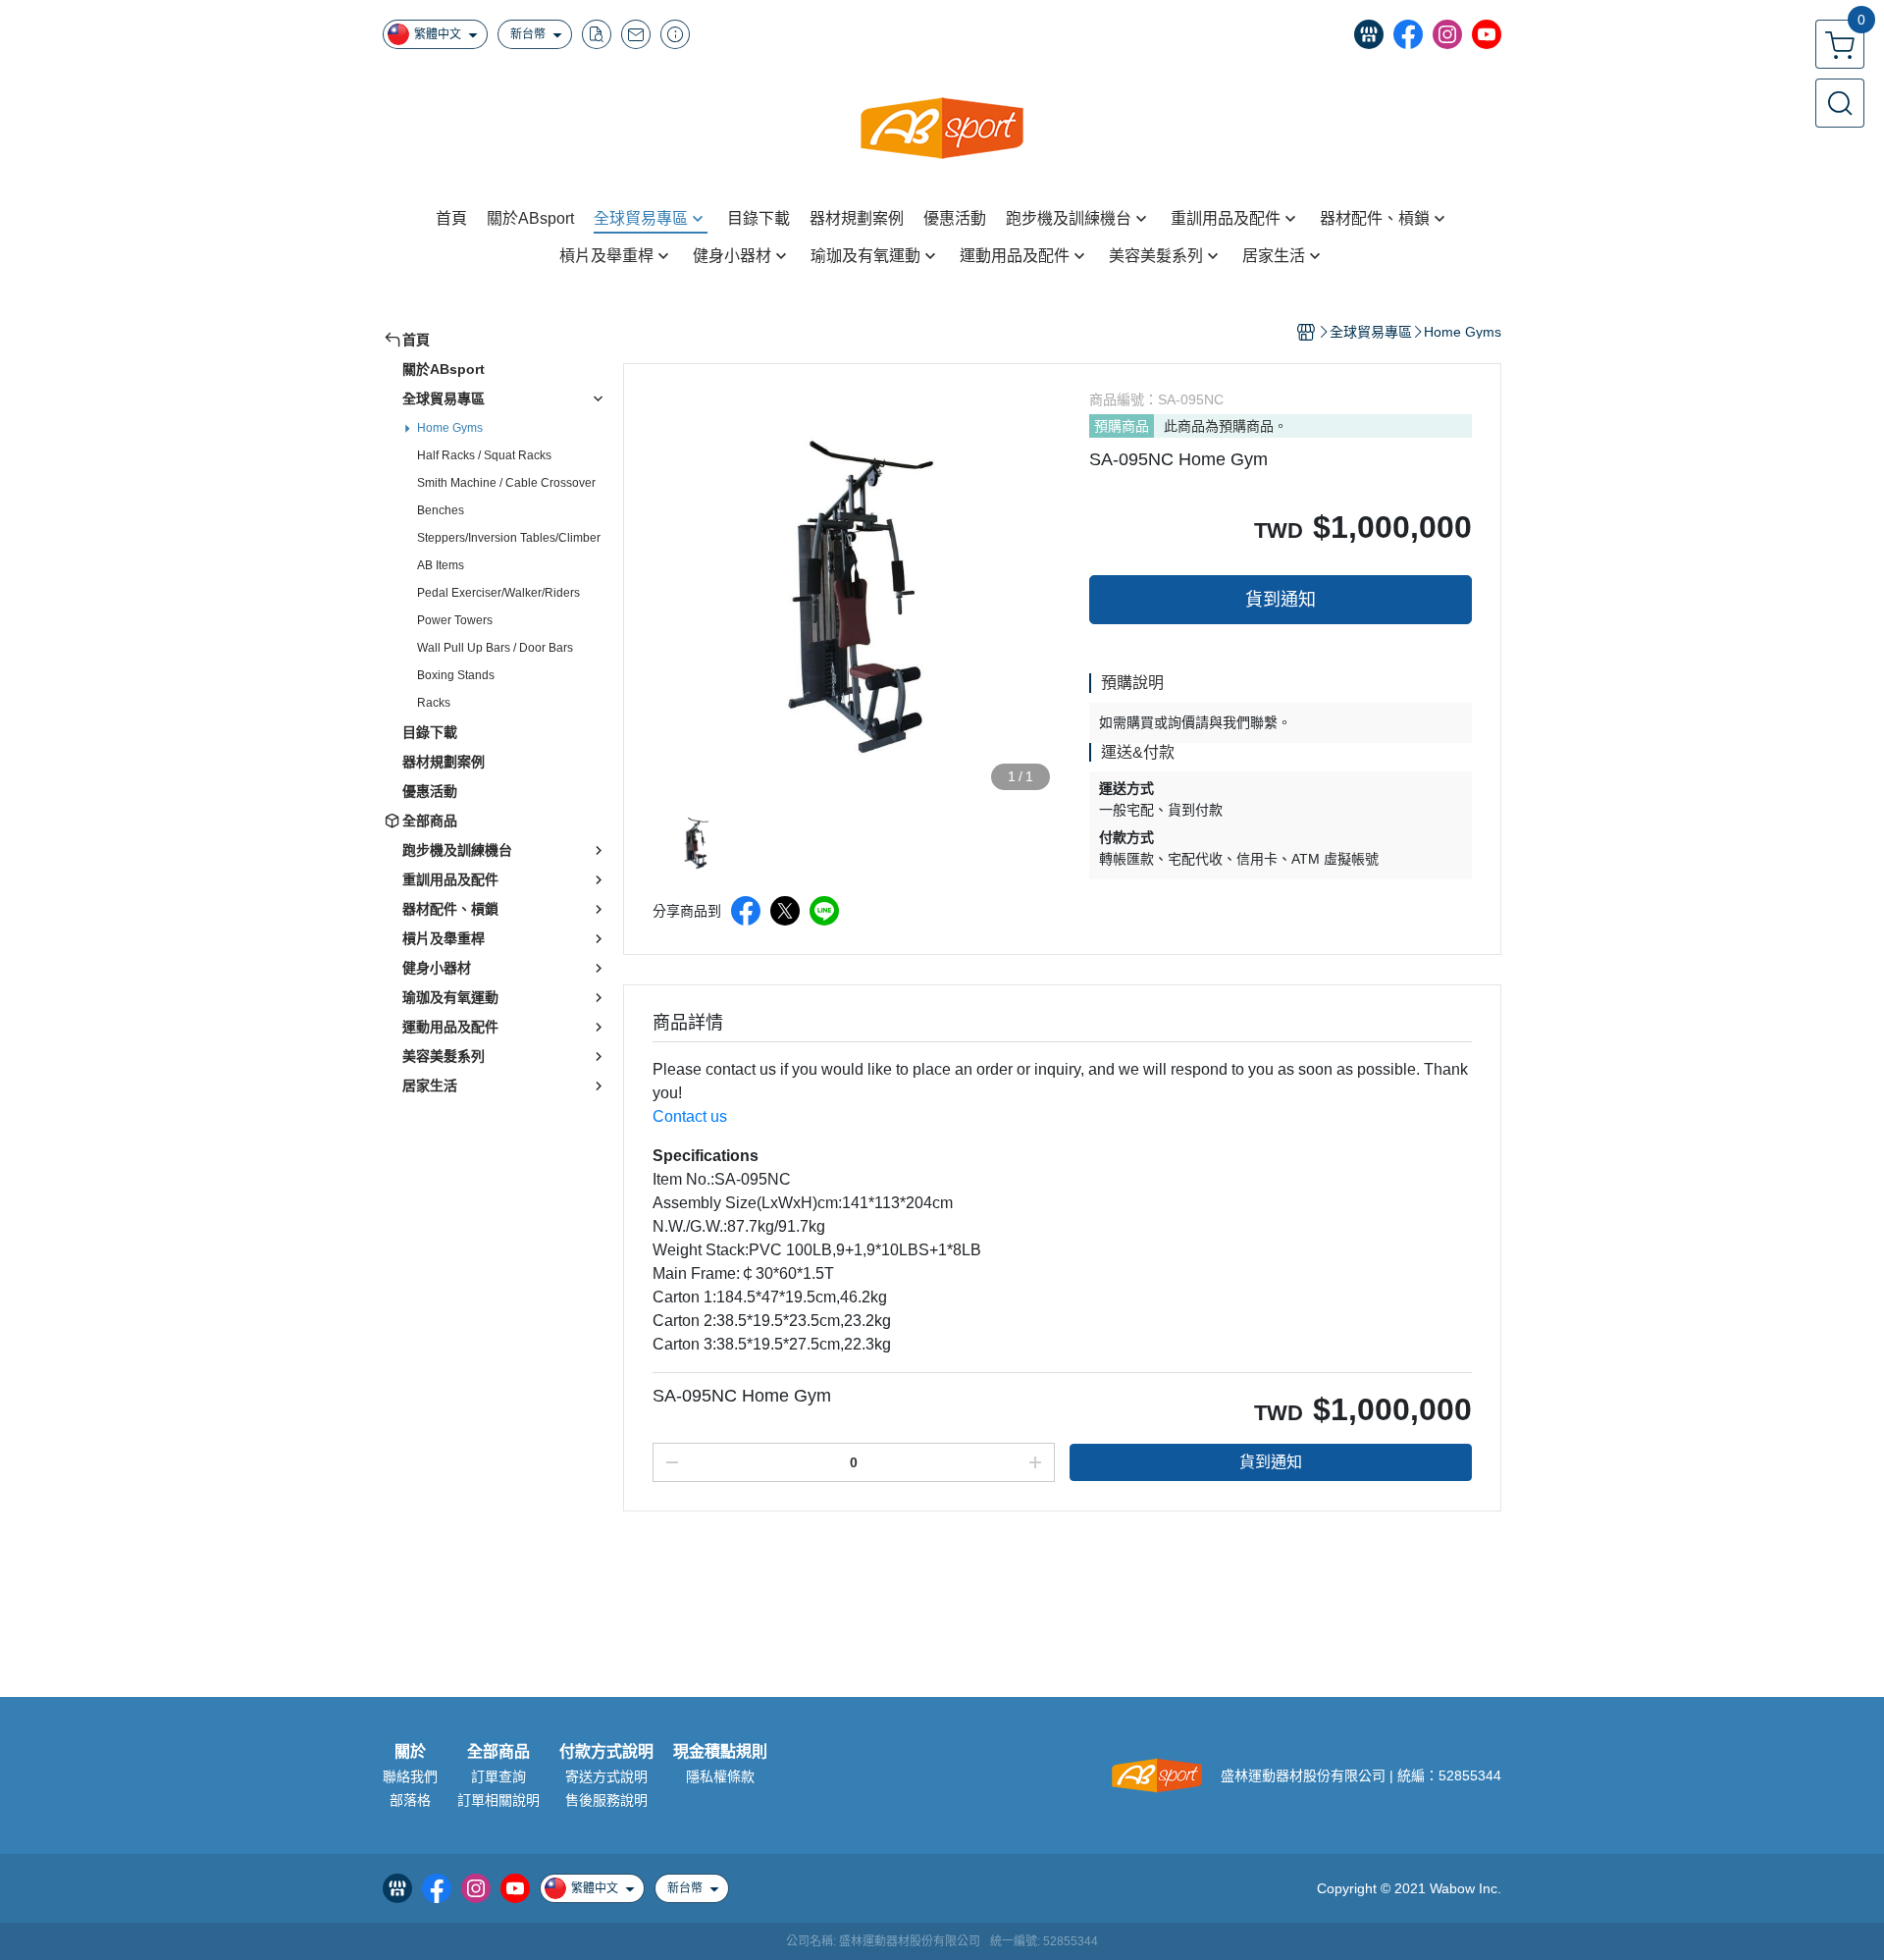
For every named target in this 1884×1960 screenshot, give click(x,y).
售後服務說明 (606, 1800)
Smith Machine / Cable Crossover (506, 483)
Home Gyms (450, 428)
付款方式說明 (606, 1752)
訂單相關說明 (498, 1800)
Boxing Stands (456, 675)
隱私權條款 (720, 1776)
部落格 (410, 1800)
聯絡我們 (410, 1776)
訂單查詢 (498, 1776)
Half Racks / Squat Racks (484, 455)
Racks (434, 703)
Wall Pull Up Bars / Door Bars (495, 648)
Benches (441, 510)
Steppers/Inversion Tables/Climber (509, 538)
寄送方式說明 (606, 1776)
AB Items (441, 565)
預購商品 (1122, 426)
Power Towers (455, 620)
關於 (410, 1752)
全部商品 (498, 1752)
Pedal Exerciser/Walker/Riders (498, 593)
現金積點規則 (720, 1752)
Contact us (690, 1116)
